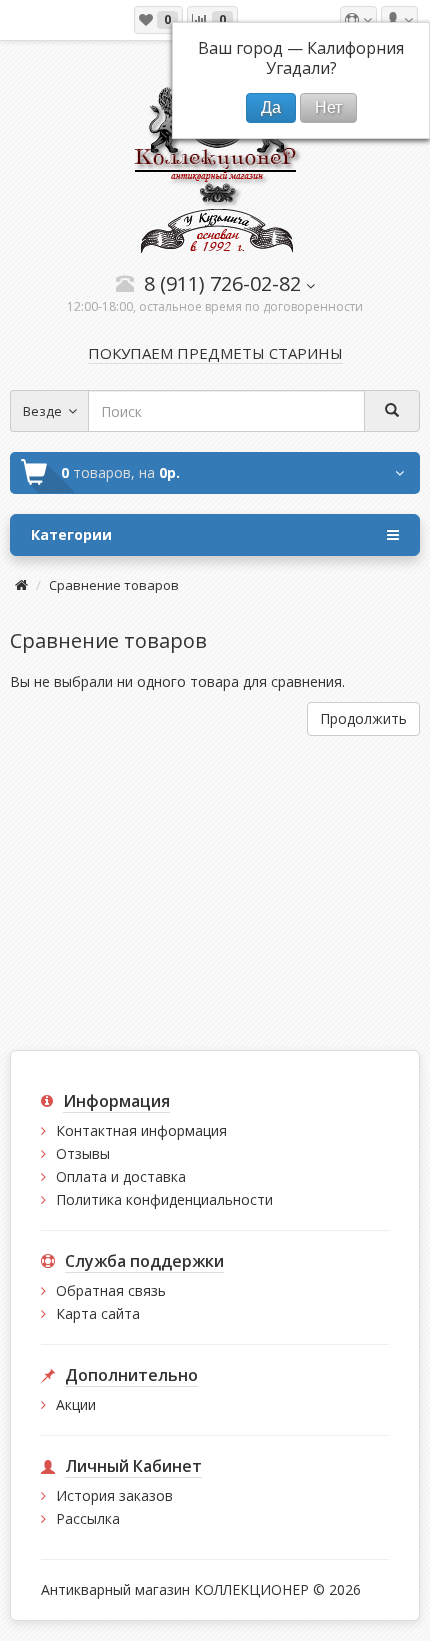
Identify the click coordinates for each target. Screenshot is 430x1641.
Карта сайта (98, 1313)
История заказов (114, 1495)
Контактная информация (141, 1130)
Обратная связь (111, 1290)
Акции (76, 1404)
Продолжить (363, 718)
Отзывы (83, 1153)
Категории (71, 534)
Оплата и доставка (121, 1176)
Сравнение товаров (114, 585)
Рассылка (88, 1518)
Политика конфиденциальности (164, 1199)
